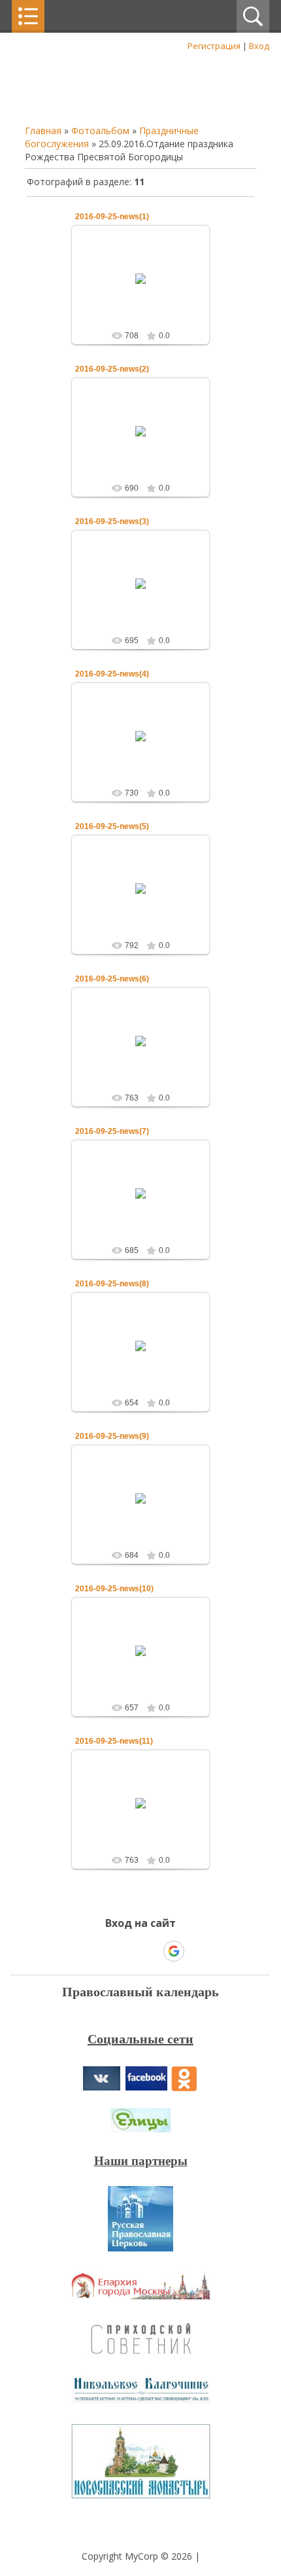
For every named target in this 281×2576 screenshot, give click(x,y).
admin (146, 303)
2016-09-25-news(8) (112, 1284)
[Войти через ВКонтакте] (107, 1951)
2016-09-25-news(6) (112, 979)
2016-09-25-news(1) (112, 217)
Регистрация (214, 46)
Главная (43, 131)
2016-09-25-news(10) (114, 1589)
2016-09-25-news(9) (112, 1436)
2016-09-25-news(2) (112, 369)
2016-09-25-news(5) (112, 826)
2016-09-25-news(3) (112, 521)
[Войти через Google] (174, 1951)
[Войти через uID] (84, 1951)
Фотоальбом (100, 131)
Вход (259, 46)
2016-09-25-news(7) (112, 1131)
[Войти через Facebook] (129, 1951)
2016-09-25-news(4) (112, 674)
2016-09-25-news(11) (114, 1741)
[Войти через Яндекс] (151, 1951)
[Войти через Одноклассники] (197, 1951)
